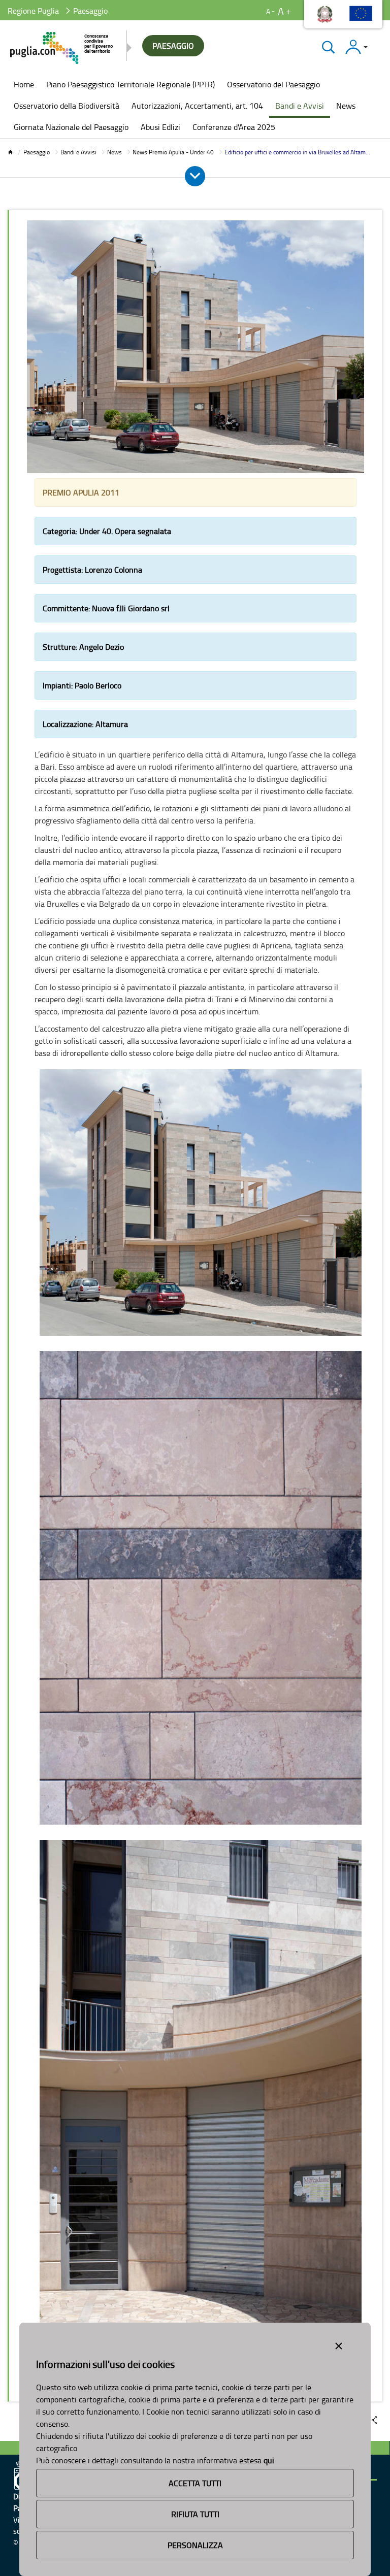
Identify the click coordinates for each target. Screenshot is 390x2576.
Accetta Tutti (195, 2483)
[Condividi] (374, 2420)
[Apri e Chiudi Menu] (195, 176)
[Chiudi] (328, 47)
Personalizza (195, 2545)
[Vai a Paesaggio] (62, 48)
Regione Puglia (33, 11)
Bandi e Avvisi (78, 152)
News (115, 152)
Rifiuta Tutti (195, 2514)
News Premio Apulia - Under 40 (173, 152)
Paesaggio (37, 152)
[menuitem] (24, 85)
